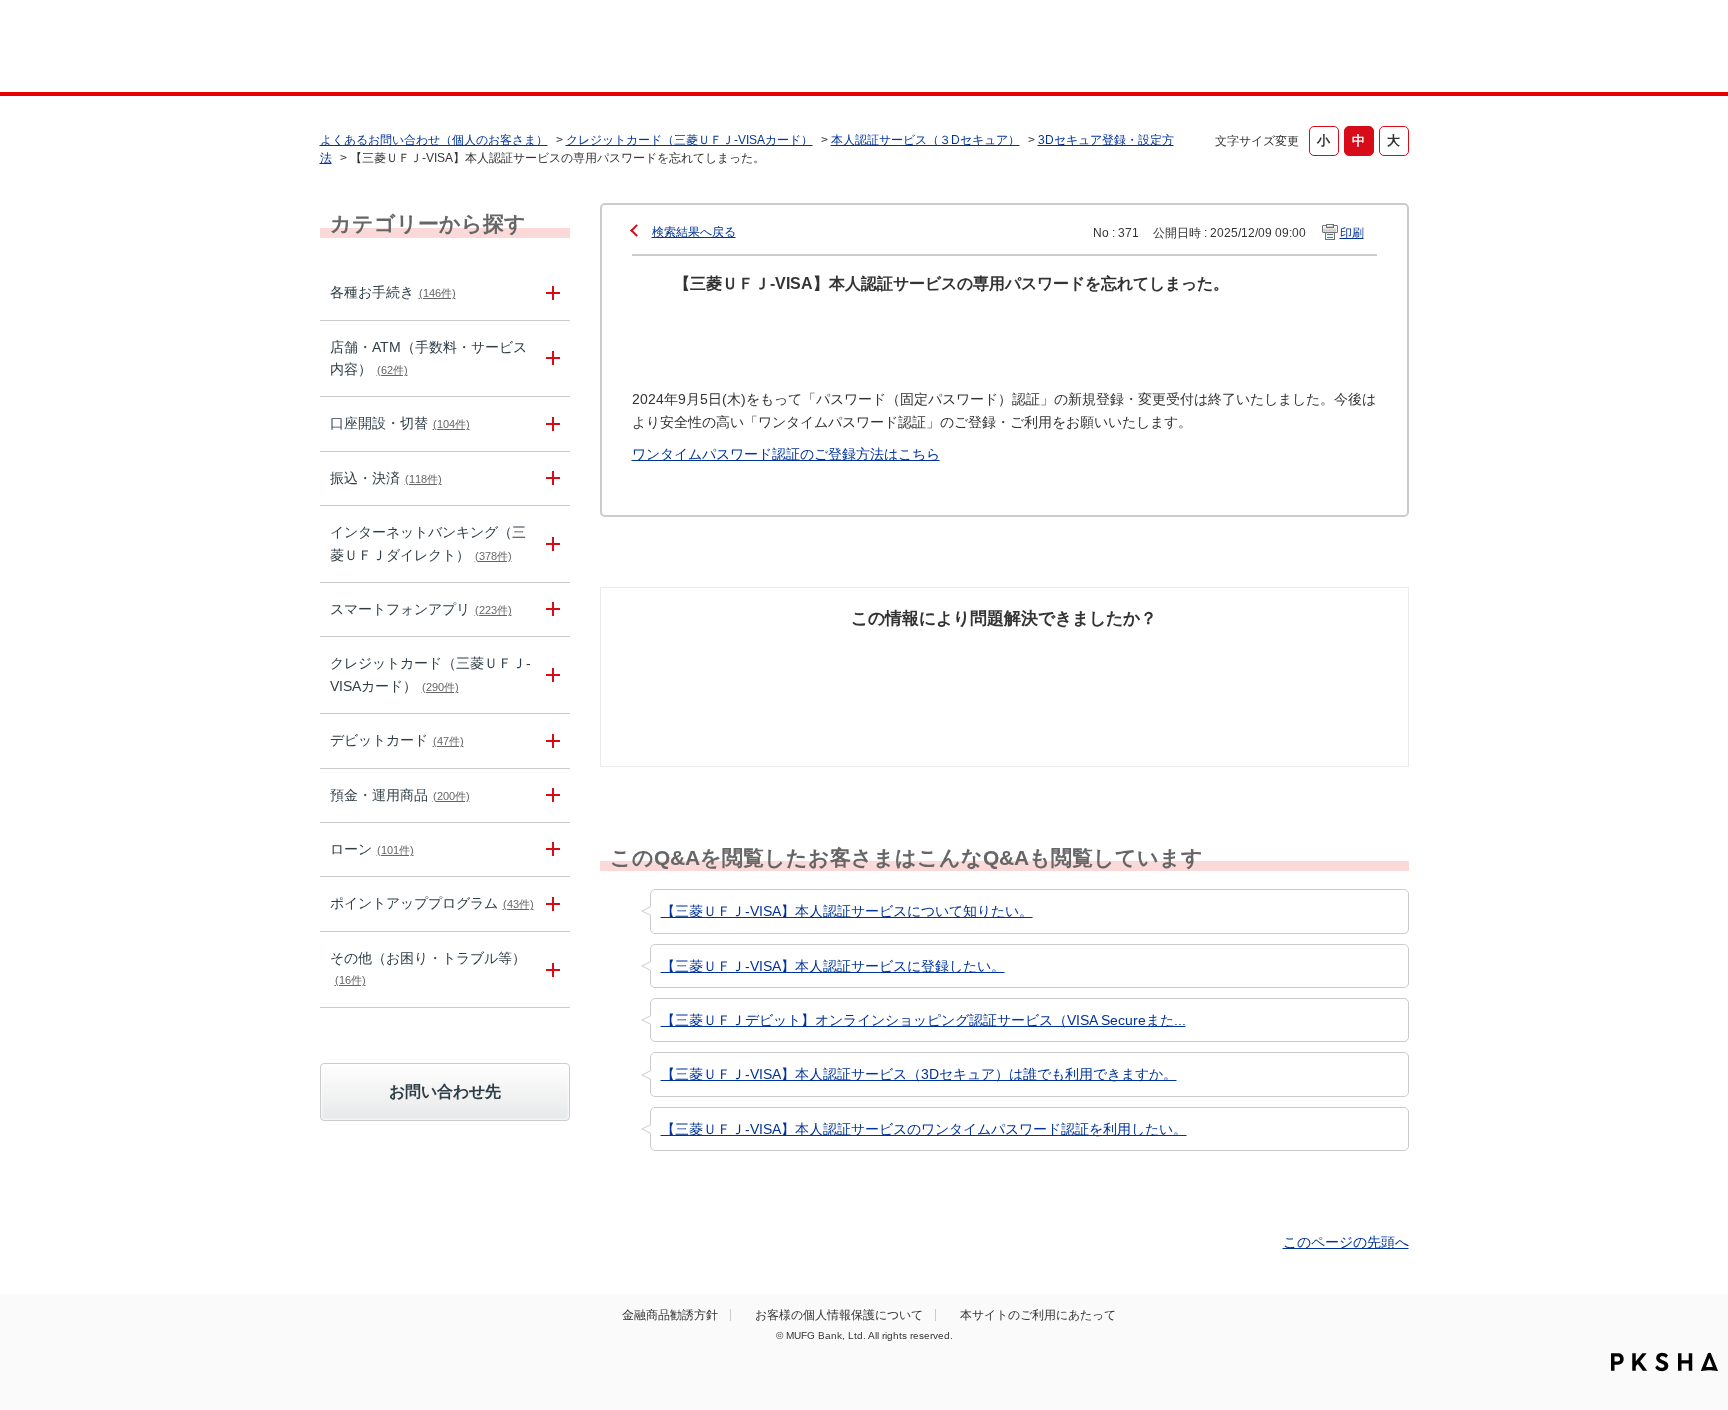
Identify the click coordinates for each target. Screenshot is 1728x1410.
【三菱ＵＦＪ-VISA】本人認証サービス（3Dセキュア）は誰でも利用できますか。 (919, 1074)
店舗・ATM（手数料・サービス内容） (428, 358)
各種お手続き (393, 292)
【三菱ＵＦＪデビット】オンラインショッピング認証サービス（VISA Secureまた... (923, 1020)
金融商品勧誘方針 (670, 1315)
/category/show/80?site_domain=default (550, 478)
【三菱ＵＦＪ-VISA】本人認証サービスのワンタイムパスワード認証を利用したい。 (924, 1129)
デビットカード (397, 740)
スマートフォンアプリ (421, 609)
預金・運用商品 (400, 795)
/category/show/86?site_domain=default (550, 292)
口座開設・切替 (400, 423)
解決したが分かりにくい (917, 668)
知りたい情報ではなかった (1262, 668)
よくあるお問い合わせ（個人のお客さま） (434, 140)
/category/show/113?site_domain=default (550, 359)
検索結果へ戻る (694, 232)
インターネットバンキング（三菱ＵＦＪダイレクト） (428, 543)
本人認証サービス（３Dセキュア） (925, 140)
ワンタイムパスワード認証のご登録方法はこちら (786, 454)
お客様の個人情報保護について (839, 1315)
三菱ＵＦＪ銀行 (1247, 49)
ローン (372, 849)
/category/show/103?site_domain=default (550, 849)
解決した (704, 657)
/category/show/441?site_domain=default (550, 903)
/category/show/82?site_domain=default (550, 795)
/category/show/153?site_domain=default (550, 609)
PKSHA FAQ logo (1664, 1362)
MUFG (490, 48)
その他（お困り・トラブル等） (428, 968)
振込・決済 (386, 478)
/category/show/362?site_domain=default (550, 675)
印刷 (1352, 233)
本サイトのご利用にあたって (1038, 1315)
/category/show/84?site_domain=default (550, 544)
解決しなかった (1079, 657)
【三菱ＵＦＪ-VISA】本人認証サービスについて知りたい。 (847, 911)
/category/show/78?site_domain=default (550, 969)
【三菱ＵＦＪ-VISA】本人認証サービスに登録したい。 (833, 966)
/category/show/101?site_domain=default (550, 740)
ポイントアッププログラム (432, 903)
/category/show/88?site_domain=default (550, 423)
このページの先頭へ (1346, 1242)
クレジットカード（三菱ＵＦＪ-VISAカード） (689, 140)
